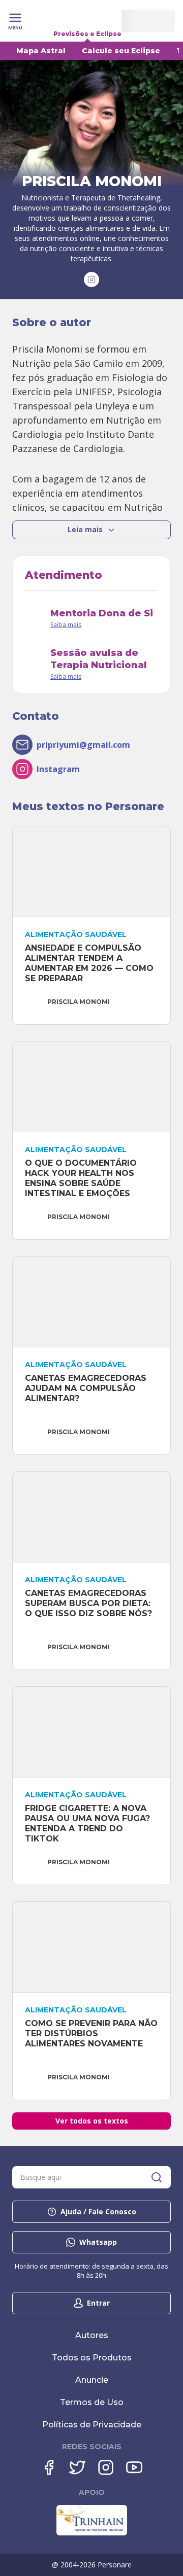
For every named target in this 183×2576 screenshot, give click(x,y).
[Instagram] (106, 2467)
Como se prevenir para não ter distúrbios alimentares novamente (93, 2033)
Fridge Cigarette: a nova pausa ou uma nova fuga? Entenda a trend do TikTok (89, 1823)
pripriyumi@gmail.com (83, 745)
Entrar (98, 2303)
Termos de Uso (92, 2402)
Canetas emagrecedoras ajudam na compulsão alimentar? (87, 1388)
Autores (92, 2335)
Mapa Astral (41, 51)
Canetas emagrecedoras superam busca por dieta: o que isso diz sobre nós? (89, 1603)
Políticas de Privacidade (92, 2425)
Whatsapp (98, 2242)
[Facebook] (49, 2467)
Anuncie (92, 2380)
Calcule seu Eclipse (121, 51)
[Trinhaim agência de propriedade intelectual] (92, 2533)
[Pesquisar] (157, 2177)
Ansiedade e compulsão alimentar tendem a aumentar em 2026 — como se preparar (90, 963)
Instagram (58, 769)
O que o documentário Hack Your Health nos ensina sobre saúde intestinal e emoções (82, 1178)
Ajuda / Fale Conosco (98, 2212)
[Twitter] (77, 2467)
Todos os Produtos (92, 2358)
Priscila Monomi (79, 1002)
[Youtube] (134, 2467)
